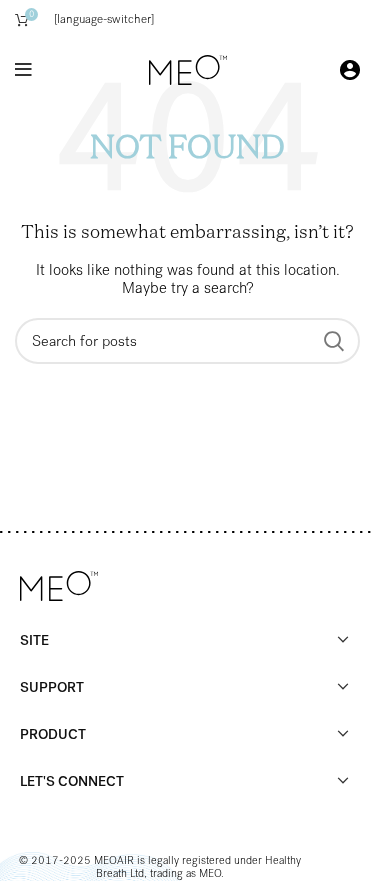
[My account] (350, 70)
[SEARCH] (333, 341)
